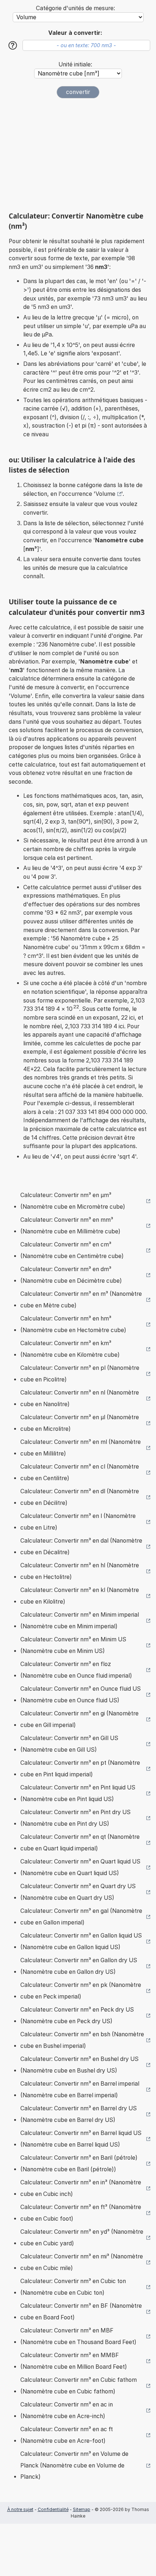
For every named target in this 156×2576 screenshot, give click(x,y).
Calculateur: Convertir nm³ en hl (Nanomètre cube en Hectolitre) (80, 1571)
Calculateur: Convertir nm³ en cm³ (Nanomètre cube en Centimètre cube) (72, 1250)
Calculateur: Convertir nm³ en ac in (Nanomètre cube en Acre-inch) (67, 2410)
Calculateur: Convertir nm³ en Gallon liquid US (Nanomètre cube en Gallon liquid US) (81, 1941)
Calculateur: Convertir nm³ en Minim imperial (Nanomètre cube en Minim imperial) (80, 1620)
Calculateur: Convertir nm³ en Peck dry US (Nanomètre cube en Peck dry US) (77, 2015)
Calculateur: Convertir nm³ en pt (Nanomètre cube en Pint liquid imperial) (80, 1769)
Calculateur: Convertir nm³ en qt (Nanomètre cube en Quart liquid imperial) (80, 1843)
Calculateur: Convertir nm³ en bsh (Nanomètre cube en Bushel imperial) (82, 2040)
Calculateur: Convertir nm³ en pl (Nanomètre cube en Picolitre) (80, 1374)
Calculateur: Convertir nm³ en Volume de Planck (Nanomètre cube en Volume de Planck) (74, 2465)
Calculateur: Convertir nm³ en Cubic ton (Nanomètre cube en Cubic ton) (73, 2287)
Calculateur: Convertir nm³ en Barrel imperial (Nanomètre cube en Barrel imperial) (80, 2089)
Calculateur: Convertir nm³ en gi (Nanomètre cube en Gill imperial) (79, 1719)
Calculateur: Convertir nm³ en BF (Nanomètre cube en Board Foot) (81, 2312)
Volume (105, 494)
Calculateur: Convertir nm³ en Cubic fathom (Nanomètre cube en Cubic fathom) (79, 2386)
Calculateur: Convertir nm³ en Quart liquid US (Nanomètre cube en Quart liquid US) (80, 1867)
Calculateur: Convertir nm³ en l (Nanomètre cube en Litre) (78, 1522)
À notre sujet (20, 2509)
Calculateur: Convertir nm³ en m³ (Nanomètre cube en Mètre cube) (81, 1300)
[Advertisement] (78, 155)
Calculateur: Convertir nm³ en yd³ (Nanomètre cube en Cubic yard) (82, 2238)
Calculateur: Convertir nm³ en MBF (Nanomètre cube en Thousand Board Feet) (78, 2336)
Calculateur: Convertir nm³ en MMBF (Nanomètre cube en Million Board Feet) (74, 2361)
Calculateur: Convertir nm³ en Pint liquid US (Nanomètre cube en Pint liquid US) (78, 1793)
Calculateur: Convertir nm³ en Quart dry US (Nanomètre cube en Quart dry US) (78, 1892)
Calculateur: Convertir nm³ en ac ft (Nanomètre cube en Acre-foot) (67, 2435)
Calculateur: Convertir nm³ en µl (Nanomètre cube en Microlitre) (80, 1423)
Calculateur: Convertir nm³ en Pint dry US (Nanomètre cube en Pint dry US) (75, 1818)
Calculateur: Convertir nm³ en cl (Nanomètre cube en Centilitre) (80, 1472)
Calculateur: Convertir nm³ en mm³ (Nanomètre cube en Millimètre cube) (70, 1226)
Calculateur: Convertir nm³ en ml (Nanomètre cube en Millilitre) (81, 1448)
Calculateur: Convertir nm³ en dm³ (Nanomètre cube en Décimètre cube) (71, 1275)
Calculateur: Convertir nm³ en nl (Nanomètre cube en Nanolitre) (80, 1398)
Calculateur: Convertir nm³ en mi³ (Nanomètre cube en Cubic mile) (82, 2262)
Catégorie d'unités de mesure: (75, 8)
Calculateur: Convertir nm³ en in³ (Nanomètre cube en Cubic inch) (81, 2188)
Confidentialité (53, 2509)
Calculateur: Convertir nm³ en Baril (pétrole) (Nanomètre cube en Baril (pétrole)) (79, 2163)
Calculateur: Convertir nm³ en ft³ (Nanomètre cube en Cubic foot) (81, 2213)
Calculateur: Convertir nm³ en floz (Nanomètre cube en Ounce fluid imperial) (76, 1670)
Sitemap (82, 2509)
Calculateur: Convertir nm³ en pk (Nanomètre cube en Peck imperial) (81, 1991)
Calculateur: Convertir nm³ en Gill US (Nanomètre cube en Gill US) (69, 1744)
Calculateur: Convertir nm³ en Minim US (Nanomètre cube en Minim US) (73, 1645)
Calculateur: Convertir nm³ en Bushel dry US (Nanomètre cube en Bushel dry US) (79, 2065)
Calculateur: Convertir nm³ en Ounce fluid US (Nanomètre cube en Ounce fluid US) (81, 1695)
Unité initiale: (75, 64)
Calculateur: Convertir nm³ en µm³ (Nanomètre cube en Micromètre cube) (73, 1201)
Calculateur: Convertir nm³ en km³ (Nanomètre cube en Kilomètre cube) (70, 1349)
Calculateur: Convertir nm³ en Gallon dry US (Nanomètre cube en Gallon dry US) (79, 1966)
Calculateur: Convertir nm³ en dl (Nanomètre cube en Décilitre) (80, 1497)
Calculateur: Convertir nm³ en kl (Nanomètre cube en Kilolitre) (80, 1596)
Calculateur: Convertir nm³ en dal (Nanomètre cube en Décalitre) (81, 1546)
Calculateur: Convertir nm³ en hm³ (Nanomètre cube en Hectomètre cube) (73, 1324)
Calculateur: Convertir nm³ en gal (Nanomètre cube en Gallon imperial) (81, 1917)
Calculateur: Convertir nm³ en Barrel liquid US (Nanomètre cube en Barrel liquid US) (81, 2139)
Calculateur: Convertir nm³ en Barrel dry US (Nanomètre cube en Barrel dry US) (79, 2114)
